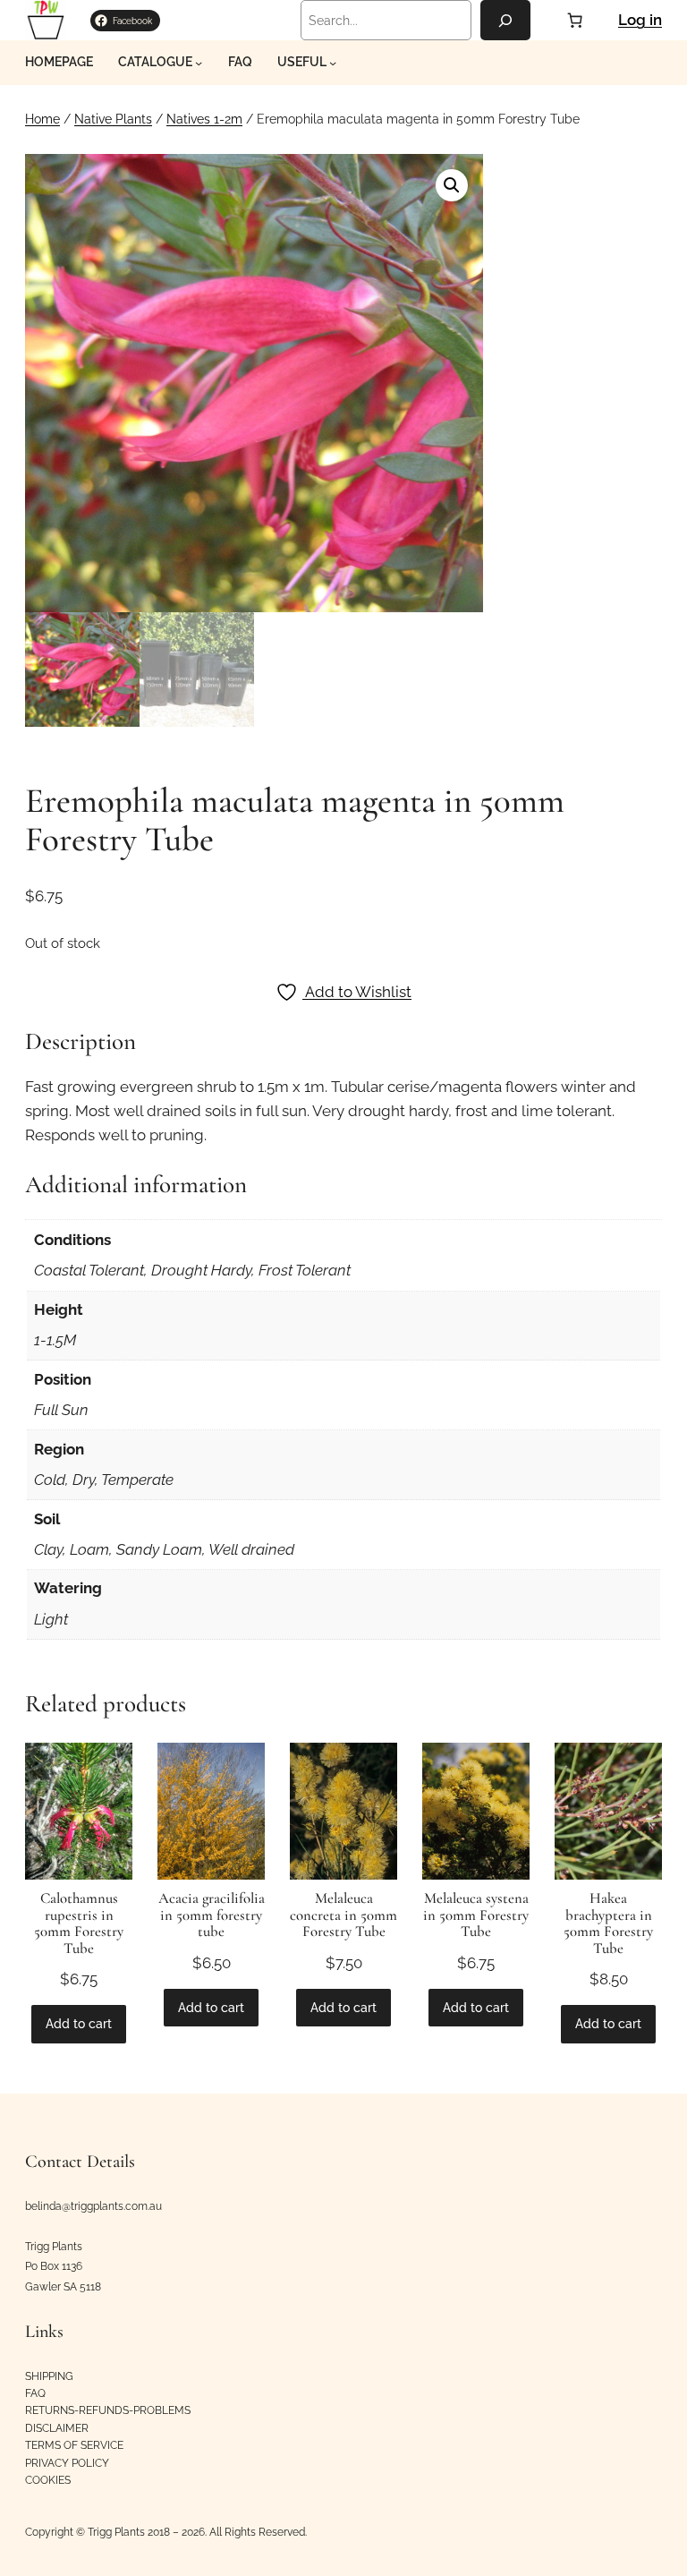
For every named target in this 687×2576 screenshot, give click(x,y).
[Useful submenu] (333, 63)
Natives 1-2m (204, 119)
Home (42, 119)
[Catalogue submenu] (199, 63)
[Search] (505, 20)
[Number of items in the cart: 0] (574, 21)
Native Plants (113, 119)
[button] (452, 185)
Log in (640, 20)
